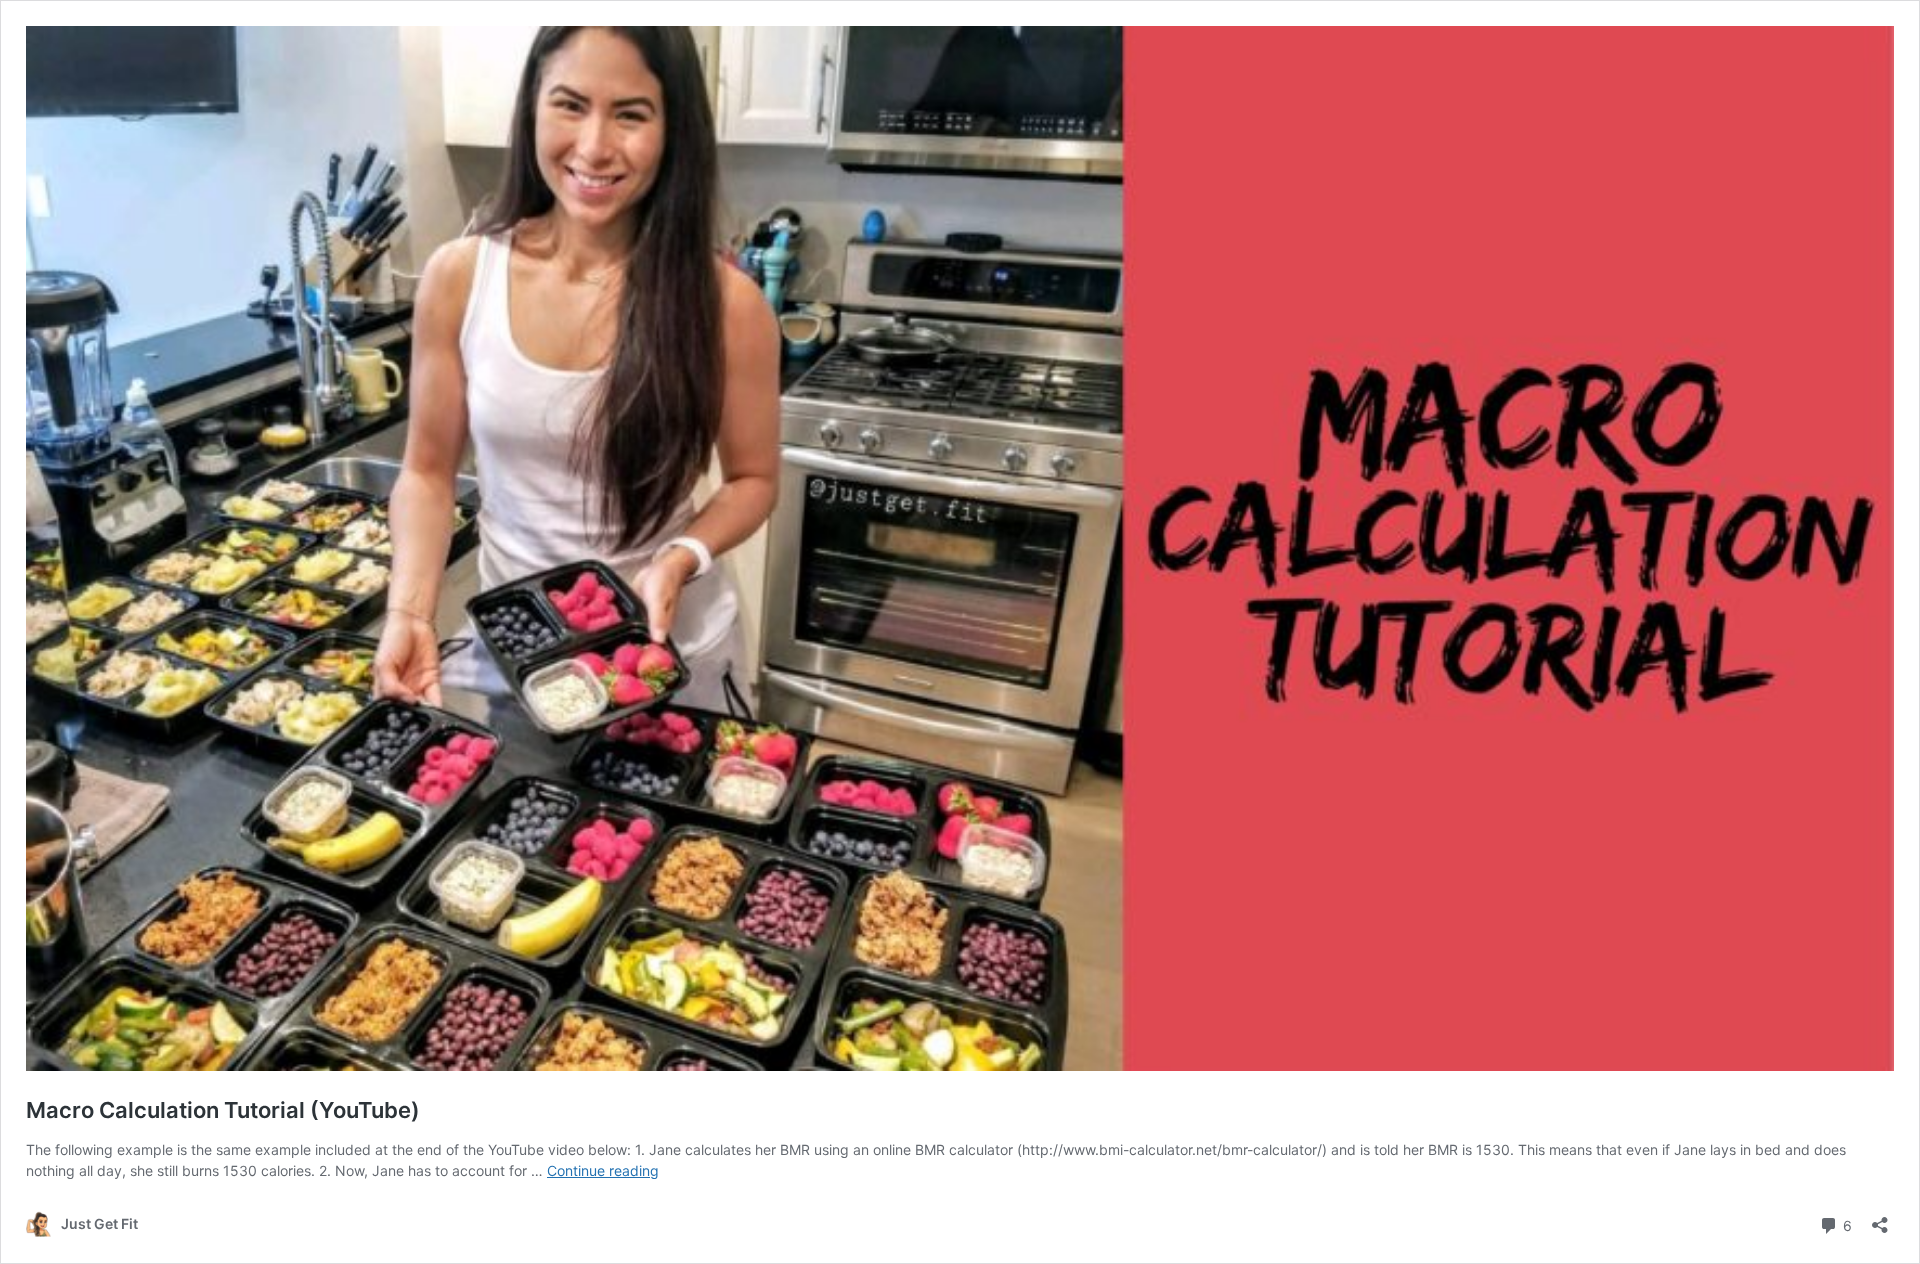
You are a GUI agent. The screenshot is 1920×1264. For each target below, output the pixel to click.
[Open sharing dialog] (1880, 1218)
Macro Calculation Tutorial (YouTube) (223, 1110)
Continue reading (603, 1170)
